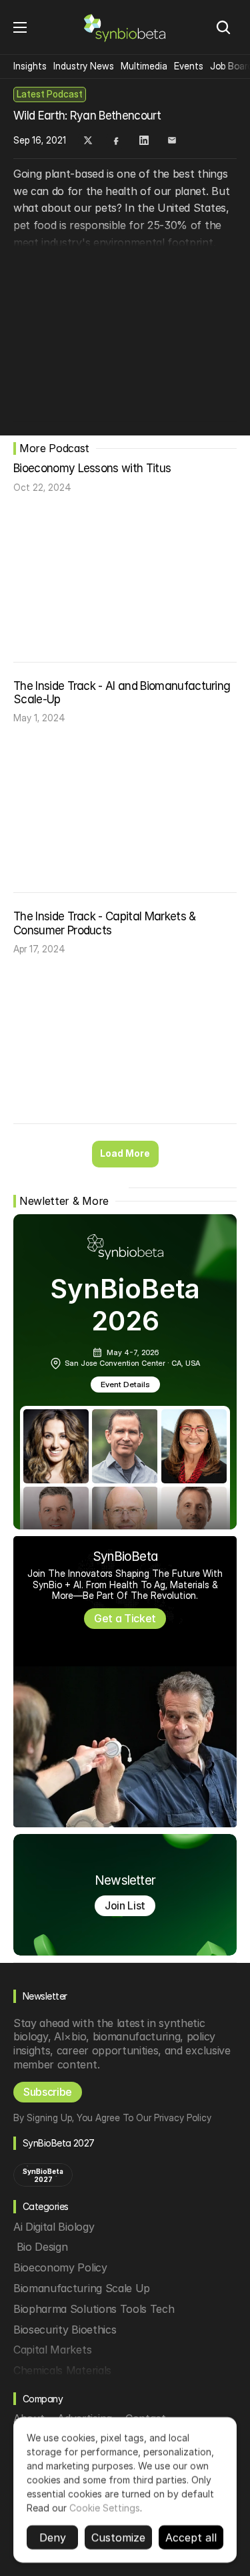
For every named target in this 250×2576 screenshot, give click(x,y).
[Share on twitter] (88, 140)
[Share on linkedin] (144, 140)
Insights (30, 66)
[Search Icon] (223, 27)
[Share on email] (172, 140)
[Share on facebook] (116, 140)
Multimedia (144, 66)
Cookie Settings (105, 2508)
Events (189, 66)
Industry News (84, 66)
